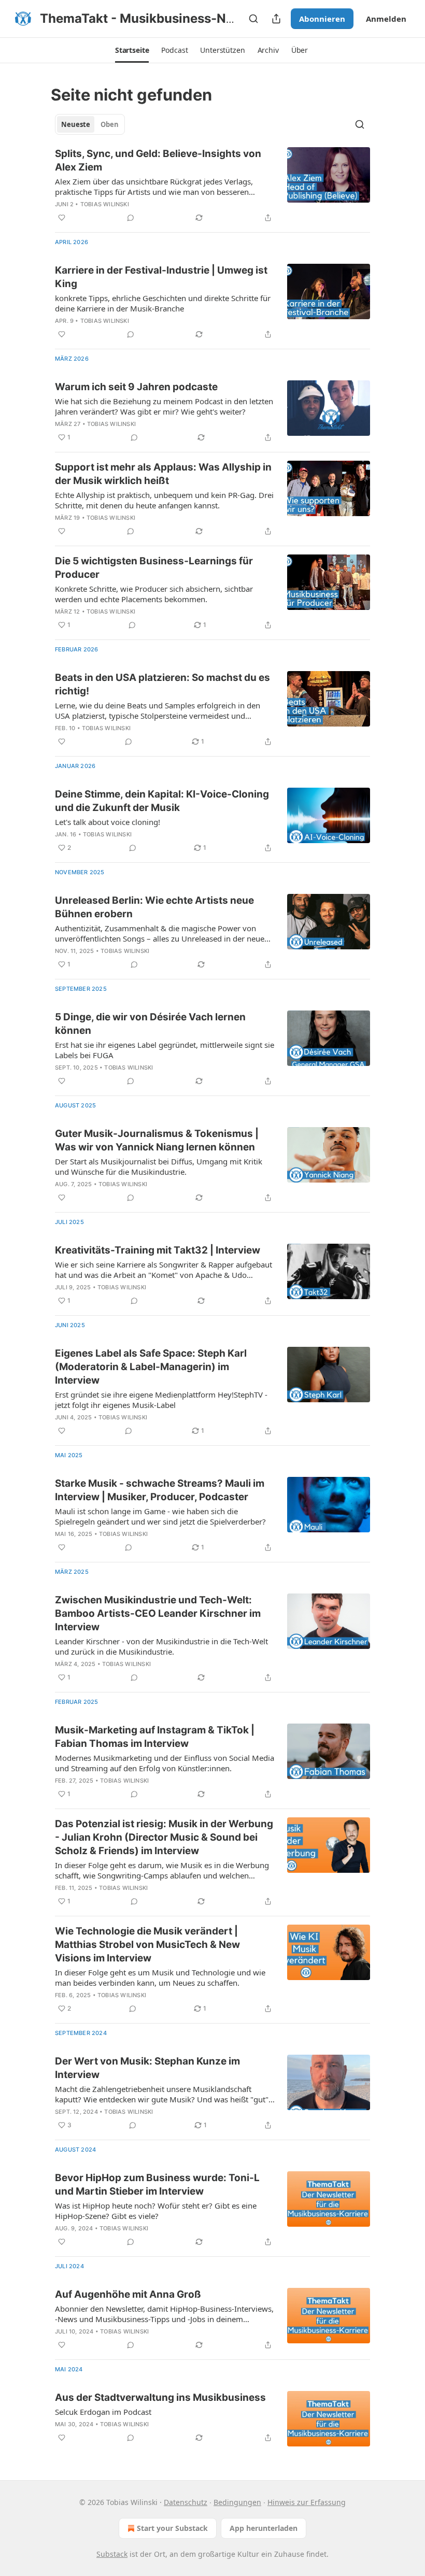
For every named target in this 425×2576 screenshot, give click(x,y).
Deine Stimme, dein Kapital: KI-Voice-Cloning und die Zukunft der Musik (162, 801)
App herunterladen (264, 2528)
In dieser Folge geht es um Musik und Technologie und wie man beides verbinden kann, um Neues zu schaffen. (160, 1977)
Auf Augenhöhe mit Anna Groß (128, 2294)
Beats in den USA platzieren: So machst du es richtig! (162, 684)
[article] (212, 186)
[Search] (253, 19)
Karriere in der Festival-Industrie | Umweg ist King (161, 277)
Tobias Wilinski (105, 204)
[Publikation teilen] (276, 19)
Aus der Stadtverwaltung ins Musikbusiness (160, 2397)
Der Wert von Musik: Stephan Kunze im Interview (147, 2068)
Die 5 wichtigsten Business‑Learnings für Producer (154, 568)
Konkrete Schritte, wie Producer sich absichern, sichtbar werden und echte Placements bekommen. (154, 594)
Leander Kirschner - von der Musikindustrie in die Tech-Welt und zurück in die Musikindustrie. (161, 1646)
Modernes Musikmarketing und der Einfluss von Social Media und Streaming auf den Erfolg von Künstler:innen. (165, 1763)
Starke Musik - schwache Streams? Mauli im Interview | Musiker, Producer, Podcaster (160, 1490)
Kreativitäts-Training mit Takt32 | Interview (158, 1250)
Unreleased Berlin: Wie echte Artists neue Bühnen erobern (154, 907)
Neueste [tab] (76, 124)
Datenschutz (186, 2502)
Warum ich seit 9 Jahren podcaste (136, 387)
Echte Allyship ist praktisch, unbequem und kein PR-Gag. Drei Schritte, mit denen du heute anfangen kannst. (164, 500)
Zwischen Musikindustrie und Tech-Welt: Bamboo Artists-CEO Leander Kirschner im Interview (158, 1613)
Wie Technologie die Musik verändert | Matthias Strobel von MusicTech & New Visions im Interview (147, 1945)
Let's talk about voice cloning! (108, 822)
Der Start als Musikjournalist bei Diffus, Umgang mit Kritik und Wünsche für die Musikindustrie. (159, 1166)
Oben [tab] (110, 124)
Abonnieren (322, 19)
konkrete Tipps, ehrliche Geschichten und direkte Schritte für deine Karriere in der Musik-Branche (163, 303)
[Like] (62, 218)
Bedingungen (237, 2502)
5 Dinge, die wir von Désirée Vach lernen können (150, 1024)
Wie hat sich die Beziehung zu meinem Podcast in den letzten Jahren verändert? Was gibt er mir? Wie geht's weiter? (164, 406)
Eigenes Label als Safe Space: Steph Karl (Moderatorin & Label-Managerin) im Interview (151, 1367)
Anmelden (386, 19)
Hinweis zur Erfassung (307, 2502)
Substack (112, 2554)
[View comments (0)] (131, 218)
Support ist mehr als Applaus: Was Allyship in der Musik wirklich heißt (163, 474)
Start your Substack (172, 2528)
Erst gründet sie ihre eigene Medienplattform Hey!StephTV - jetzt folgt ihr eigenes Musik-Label (161, 1400)
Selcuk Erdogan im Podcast (103, 2412)
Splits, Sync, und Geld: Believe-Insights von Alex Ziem (158, 160)
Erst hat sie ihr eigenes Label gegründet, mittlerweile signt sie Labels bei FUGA (165, 1050)
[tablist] (90, 124)
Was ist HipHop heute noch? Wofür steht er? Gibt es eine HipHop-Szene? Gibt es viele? (156, 2211)
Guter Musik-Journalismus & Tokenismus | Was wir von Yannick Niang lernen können (157, 1140)
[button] (132, 50)
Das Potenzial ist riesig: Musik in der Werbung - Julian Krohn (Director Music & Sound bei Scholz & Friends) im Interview (164, 1837)
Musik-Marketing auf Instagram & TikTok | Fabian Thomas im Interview (155, 1737)
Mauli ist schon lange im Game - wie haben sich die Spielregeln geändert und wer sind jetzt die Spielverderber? (160, 1516)
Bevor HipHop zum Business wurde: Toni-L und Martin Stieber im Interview (157, 2184)
